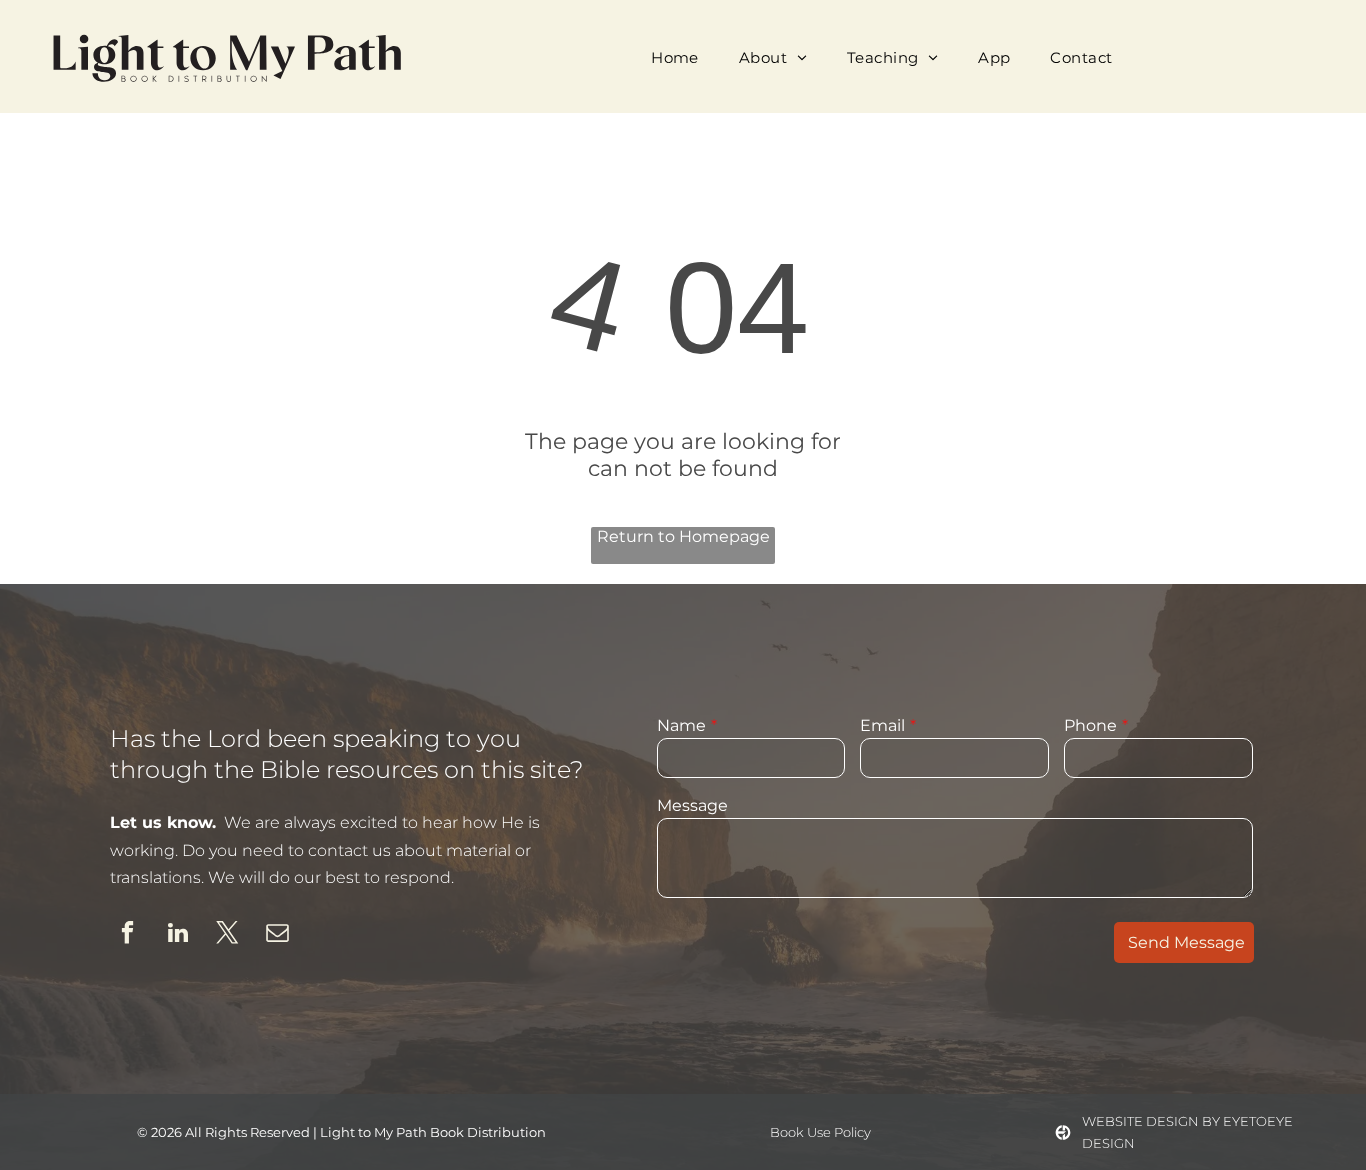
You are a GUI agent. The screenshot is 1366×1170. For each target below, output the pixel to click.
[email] (277, 935)
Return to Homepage (683, 536)
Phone (1090, 725)
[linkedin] (177, 935)
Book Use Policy (820, 1132)
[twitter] (227, 935)
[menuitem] (675, 57)
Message (692, 805)
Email (882, 725)
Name (681, 725)
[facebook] (127, 935)
